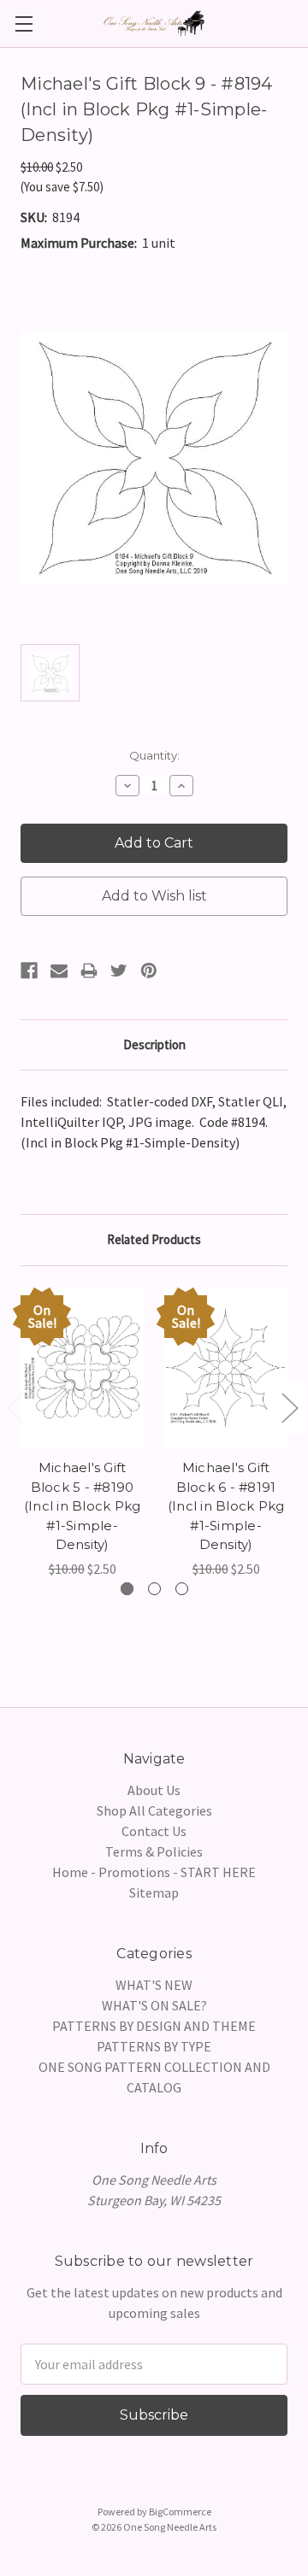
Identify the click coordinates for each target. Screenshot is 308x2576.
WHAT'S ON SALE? (154, 2005)
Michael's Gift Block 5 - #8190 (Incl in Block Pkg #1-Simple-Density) (83, 1506)
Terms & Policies (154, 1851)
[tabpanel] (82, 1433)
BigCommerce (180, 2511)
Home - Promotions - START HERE (154, 1872)
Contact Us (154, 1831)
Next (289, 1407)
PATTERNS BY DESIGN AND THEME (154, 2026)
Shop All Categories (154, 1810)
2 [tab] (154, 1589)
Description (154, 1044)
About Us (154, 1790)
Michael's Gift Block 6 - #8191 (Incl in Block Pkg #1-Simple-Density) (226, 1506)
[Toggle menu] (24, 23)
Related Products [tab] (154, 1239)
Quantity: (154, 755)
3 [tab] (182, 1589)
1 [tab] (127, 1589)
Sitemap (154, 1892)
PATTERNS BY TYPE (154, 2046)
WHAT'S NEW (154, 1985)
